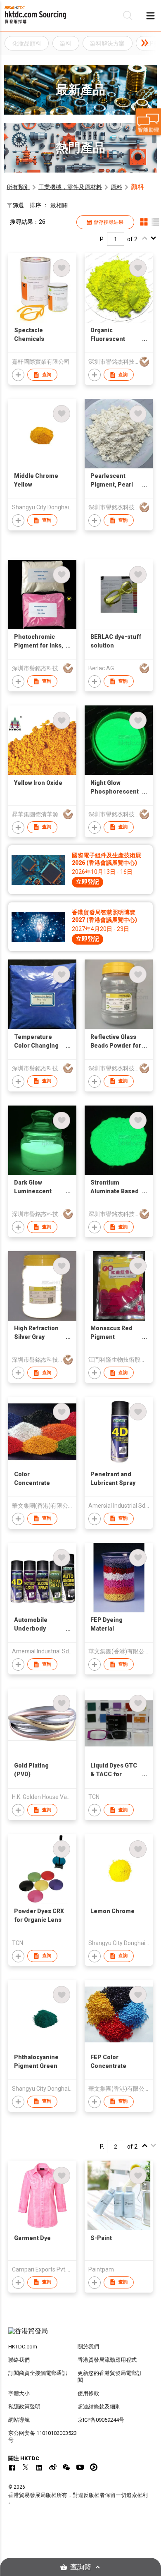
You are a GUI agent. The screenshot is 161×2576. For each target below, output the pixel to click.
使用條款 (88, 2393)
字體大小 (19, 2393)
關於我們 (88, 2347)
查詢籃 (81, 2567)
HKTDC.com (23, 2347)
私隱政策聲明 (24, 2407)
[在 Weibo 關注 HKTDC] (53, 2467)
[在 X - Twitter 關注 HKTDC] (26, 2467)
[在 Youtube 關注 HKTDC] (80, 2467)
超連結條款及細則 (99, 2407)
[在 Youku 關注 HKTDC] (94, 2467)
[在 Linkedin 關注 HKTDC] (39, 2467)
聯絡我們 (19, 2360)
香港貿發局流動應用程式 (107, 2360)
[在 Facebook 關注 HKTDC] (12, 2467)
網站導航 (19, 2420)
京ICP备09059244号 (101, 2420)
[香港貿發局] (81, 2335)
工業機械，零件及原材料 (70, 187)
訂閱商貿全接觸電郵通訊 (38, 2373)
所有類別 (18, 187)
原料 (116, 187)
